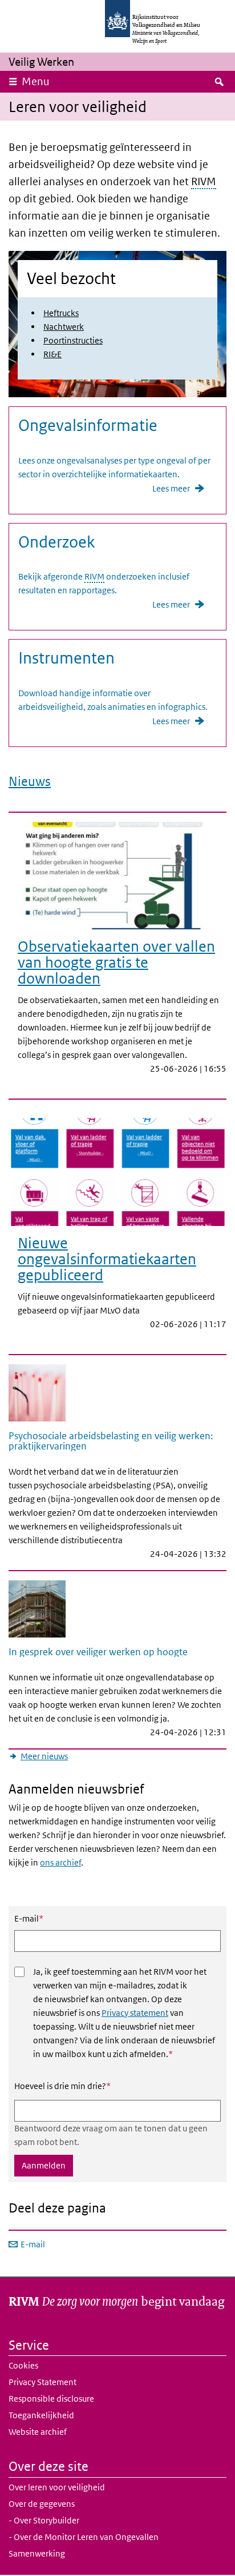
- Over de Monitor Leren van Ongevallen (84, 2537)
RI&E (52, 354)
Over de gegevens (42, 2504)
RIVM (204, 181)
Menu (36, 81)
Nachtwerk (64, 327)
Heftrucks (61, 313)
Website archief (38, 2432)
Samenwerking (37, 2553)
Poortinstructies (73, 340)
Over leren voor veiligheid (57, 2487)
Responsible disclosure (51, 2399)
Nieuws (30, 781)
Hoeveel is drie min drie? (62, 2086)
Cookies (23, 2365)
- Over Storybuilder (44, 2520)
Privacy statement (135, 2013)
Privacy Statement (42, 2382)
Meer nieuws (44, 1756)
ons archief (60, 1862)
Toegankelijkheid (41, 2415)
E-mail (29, 1918)
